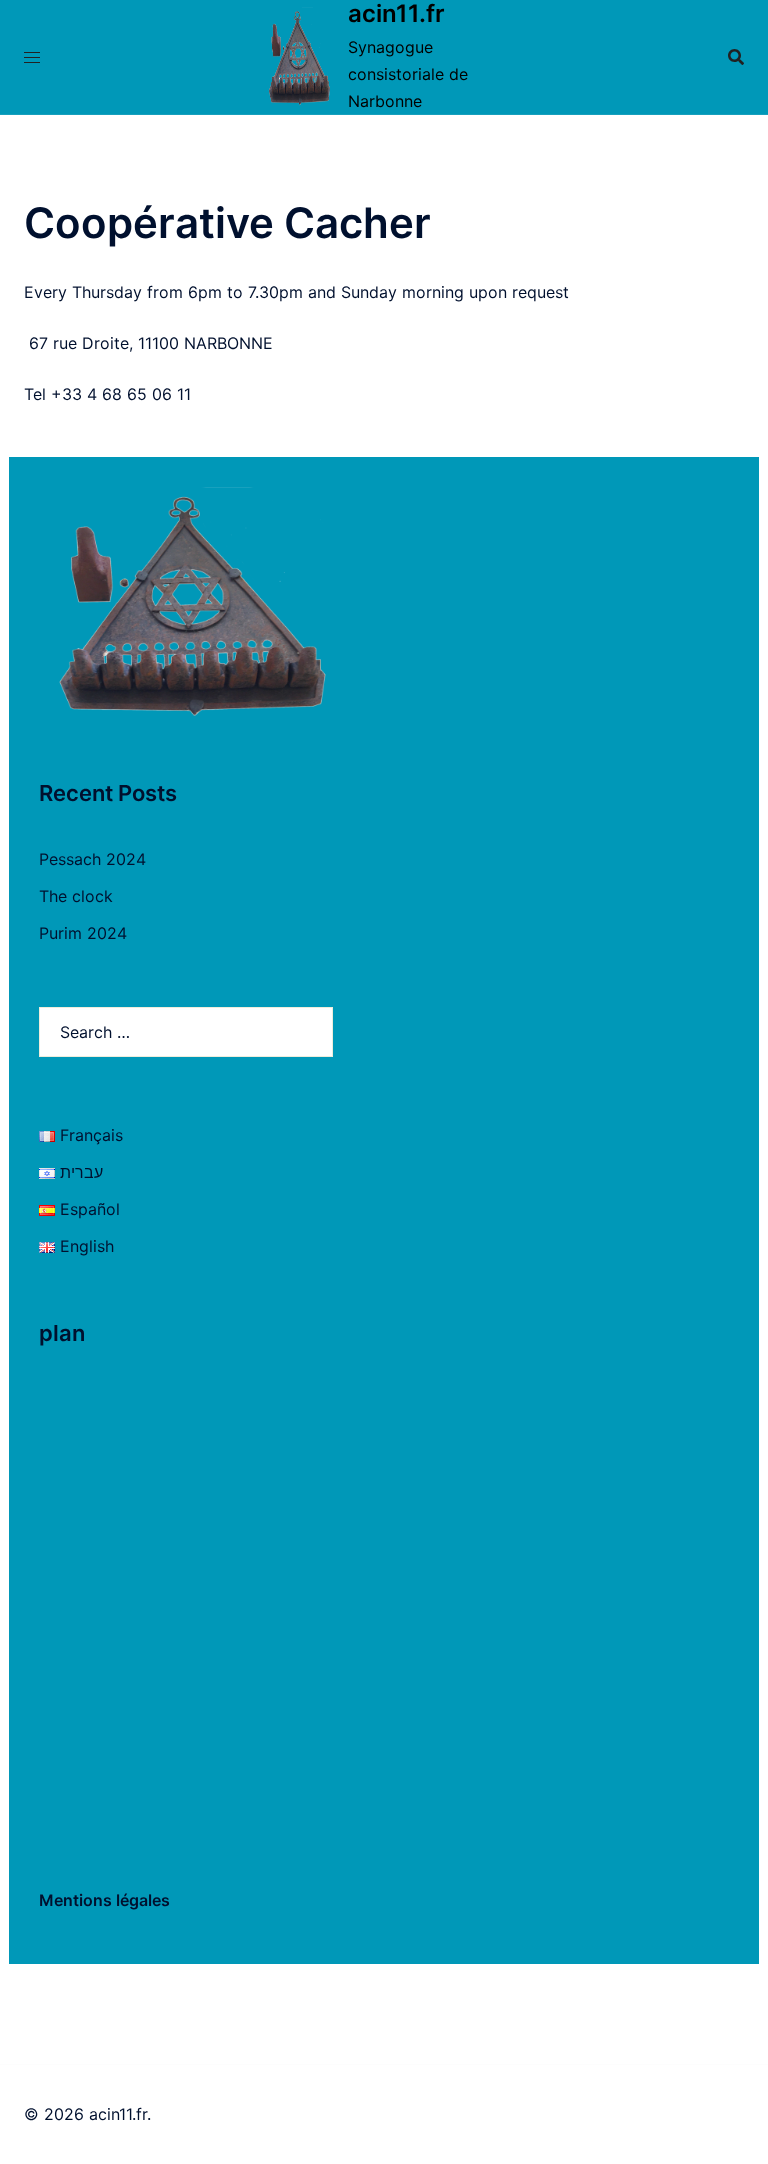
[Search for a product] (736, 57)
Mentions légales (104, 1900)
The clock (76, 896)
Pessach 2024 (92, 859)
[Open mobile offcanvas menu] (32, 57)
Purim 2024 (83, 933)
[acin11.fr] (298, 57)
